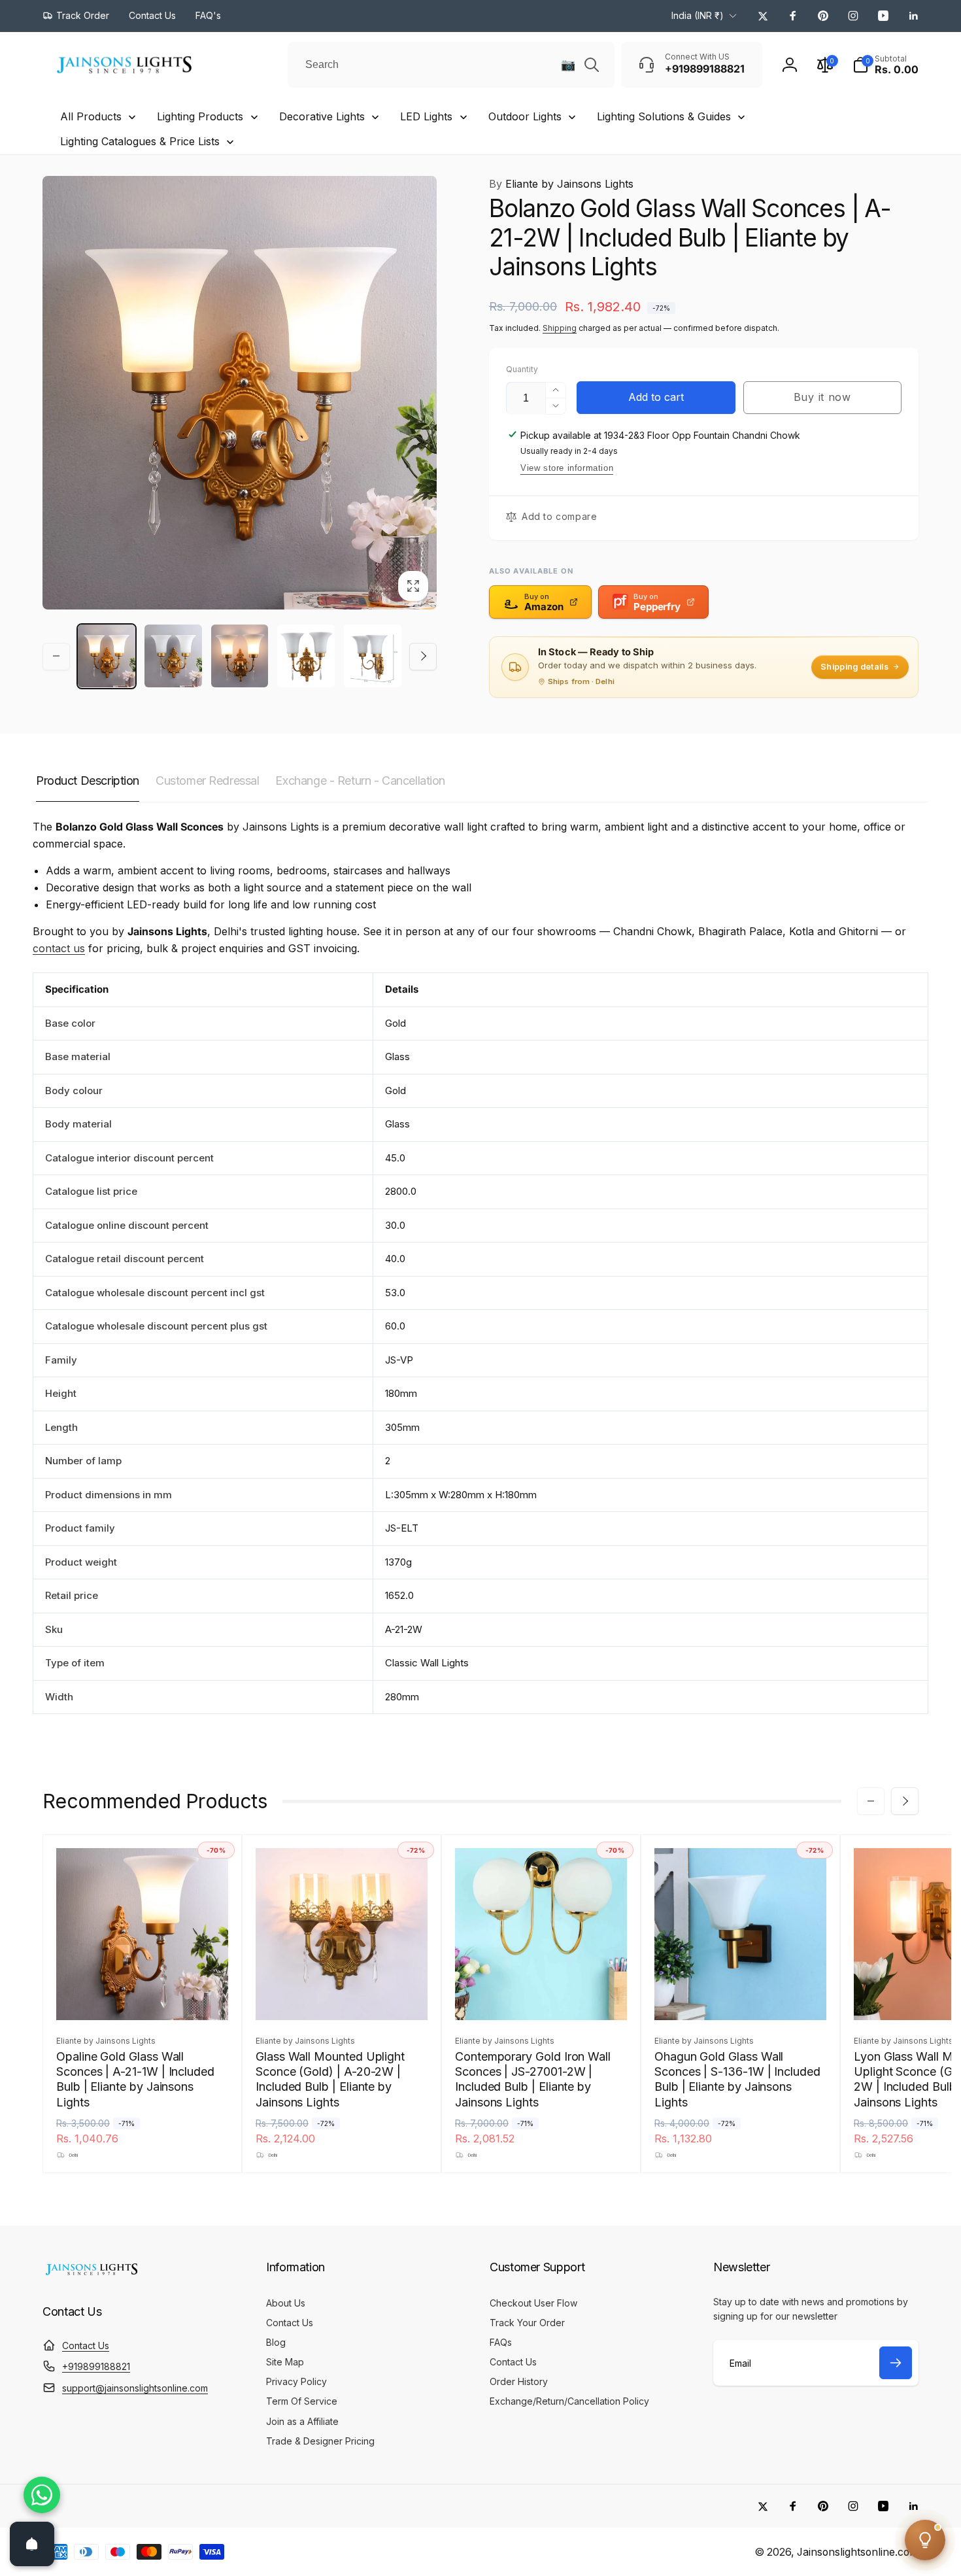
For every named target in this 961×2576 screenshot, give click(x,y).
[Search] (592, 65)
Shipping (560, 328)
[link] (76, 16)
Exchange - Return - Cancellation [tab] (360, 781)
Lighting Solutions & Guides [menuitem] (664, 116)
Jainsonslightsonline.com (858, 2552)
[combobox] (451, 65)
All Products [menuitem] (91, 116)
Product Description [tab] (88, 781)
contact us (59, 948)
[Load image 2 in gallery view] (173, 656)
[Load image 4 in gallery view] (306, 656)
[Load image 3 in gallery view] (240, 656)
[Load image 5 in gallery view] (373, 656)
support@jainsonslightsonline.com (135, 2388)
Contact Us (86, 2345)
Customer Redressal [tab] (207, 781)
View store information (567, 468)
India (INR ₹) (698, 15)
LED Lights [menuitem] (426, 116)
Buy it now (822, 397)
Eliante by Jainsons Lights (561, 184)
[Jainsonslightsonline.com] (92, 2275)
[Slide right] (423, 656)
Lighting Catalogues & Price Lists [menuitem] (140, 141)
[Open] (32, 2544)
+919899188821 (96, 2366)
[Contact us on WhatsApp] (42, 2495)
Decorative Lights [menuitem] (322, 116)
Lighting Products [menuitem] (200, 116)
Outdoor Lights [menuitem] (525, 116)
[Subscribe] (896, 2363)
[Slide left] (56, 656)
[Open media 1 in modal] (240, 393)
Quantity (522, 369)
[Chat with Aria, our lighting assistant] (925, 2540)
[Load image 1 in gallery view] (107, 656)
